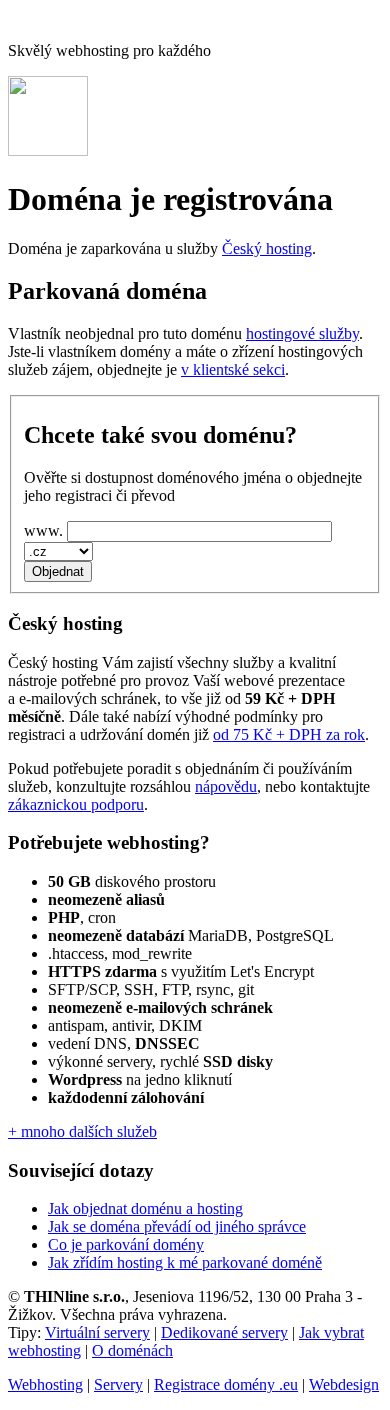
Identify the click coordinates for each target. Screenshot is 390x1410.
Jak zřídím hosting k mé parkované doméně (185, 1262)
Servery (118, 1384)
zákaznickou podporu (76, 804)
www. (43, 530)
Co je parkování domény (126, 1244)
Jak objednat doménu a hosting (145, 1208)
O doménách (132, 1350)
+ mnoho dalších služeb (82, 1131)
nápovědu (226, 786)
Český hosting (267, 248)
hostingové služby (302, 333)
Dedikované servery (224, 1332)
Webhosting (45, 1384)
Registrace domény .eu (226, 1384)
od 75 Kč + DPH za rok (289, 734)
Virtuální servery (97, 1332)
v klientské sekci (233, 369)
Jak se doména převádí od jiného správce (177, 1226)
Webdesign (344, 1384)
